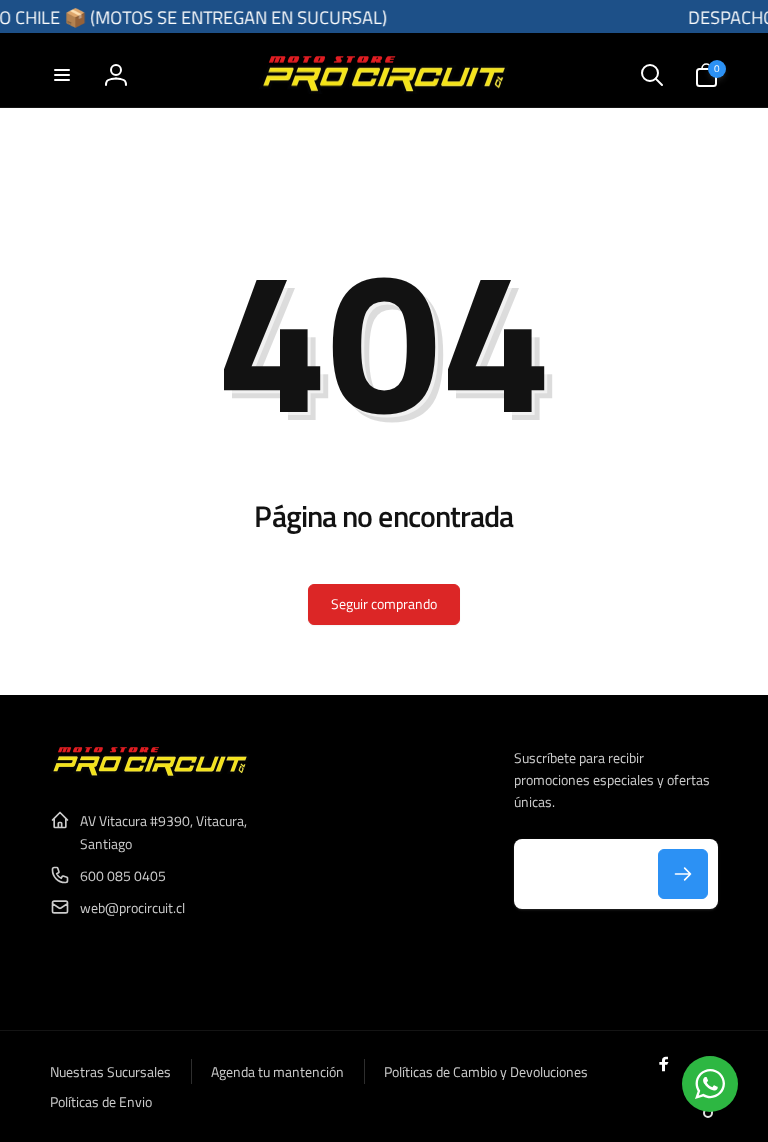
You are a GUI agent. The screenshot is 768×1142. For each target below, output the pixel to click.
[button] (62, 75)
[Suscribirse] (683, 874)
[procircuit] (150, 772)
